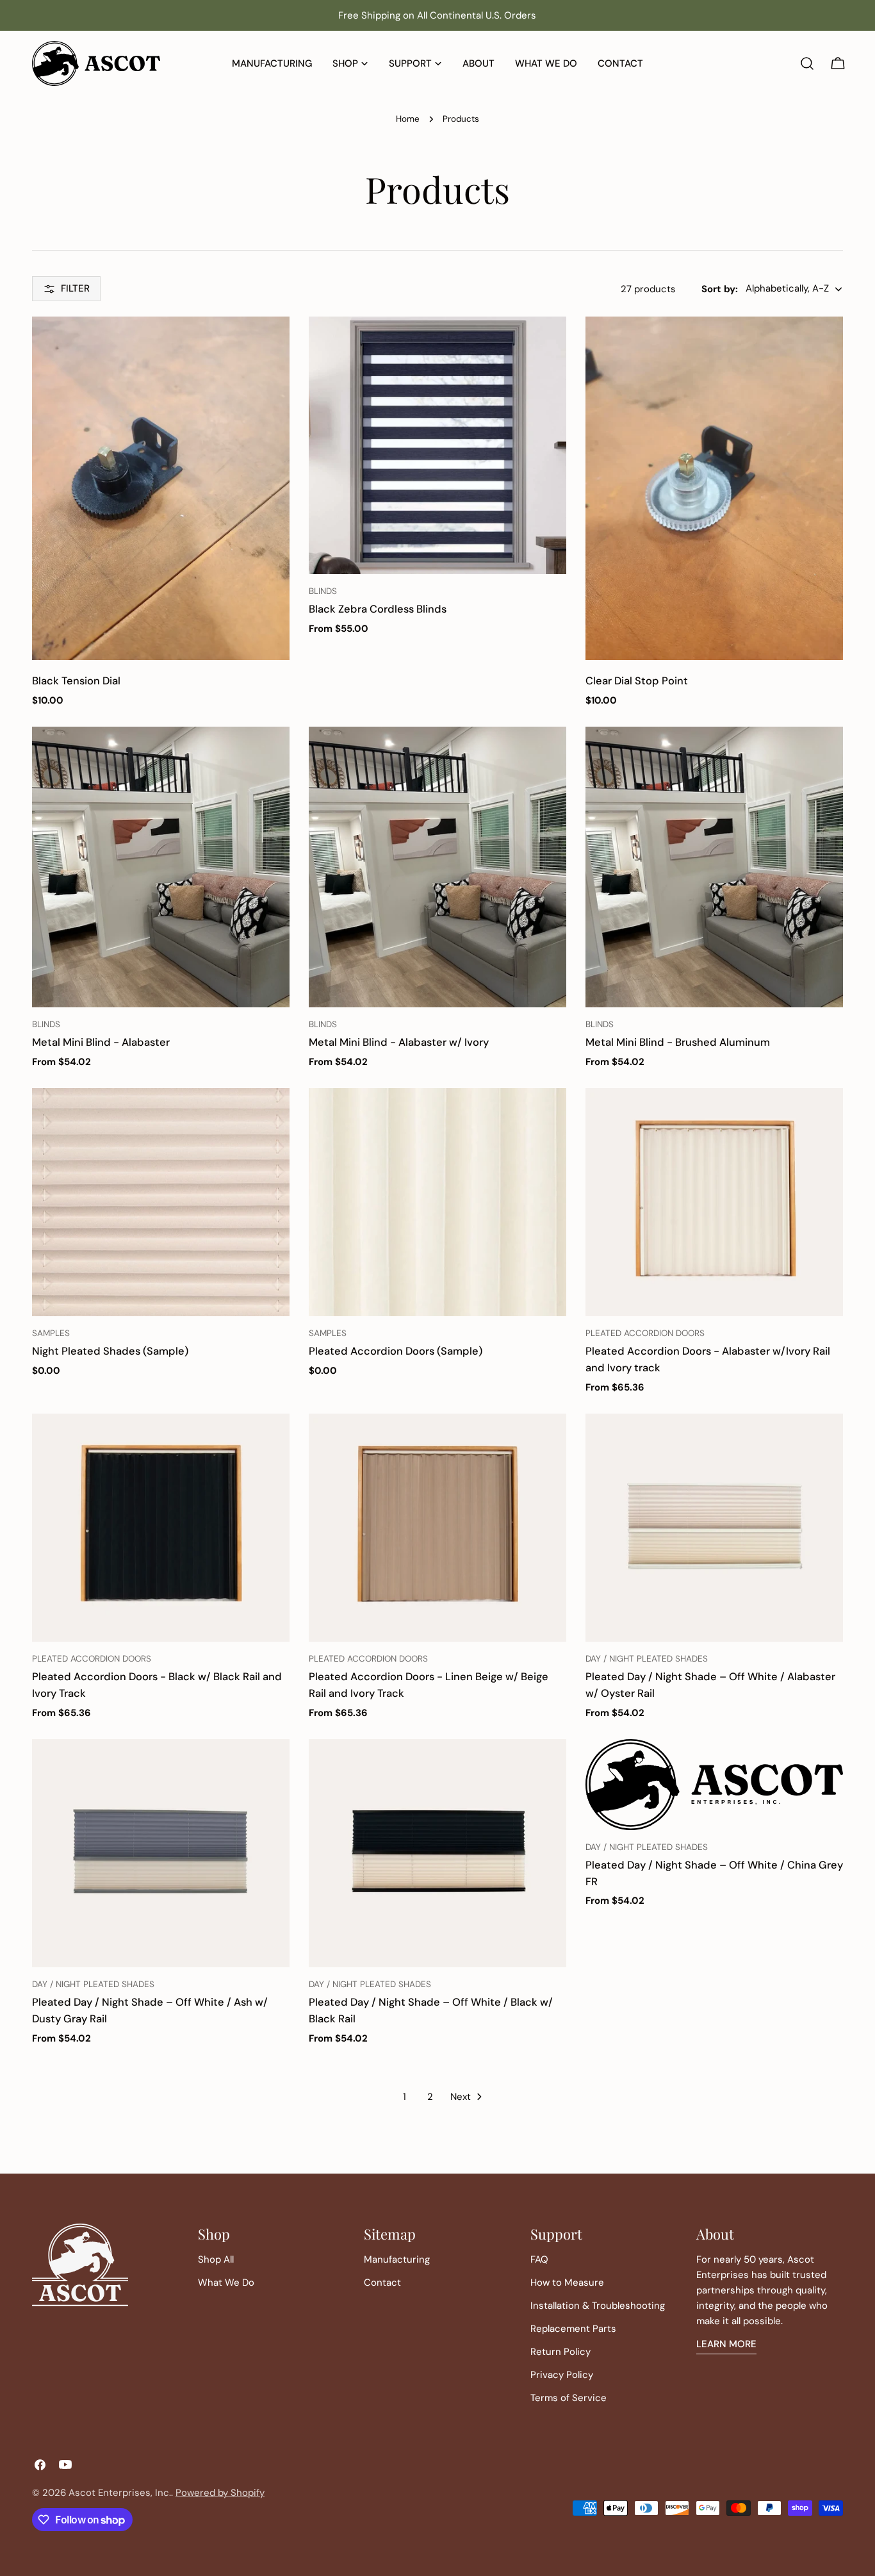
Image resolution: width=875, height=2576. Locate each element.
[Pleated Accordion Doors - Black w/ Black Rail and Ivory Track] (161, 1528)
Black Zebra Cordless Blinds (378, 609)
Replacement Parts (573, 2329)
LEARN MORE (726, 2344)
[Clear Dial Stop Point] (714, 488)
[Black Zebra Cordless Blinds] (437, 445)
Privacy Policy (562, 2375)
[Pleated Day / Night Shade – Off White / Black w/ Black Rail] (437, 1853)
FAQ (539, 2259)
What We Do (226, 2283)
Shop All (216, 2259)
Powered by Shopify (220, 2493)
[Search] (807, 63)
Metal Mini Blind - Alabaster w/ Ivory (399, 1042)
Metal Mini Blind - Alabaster (101, 1042)
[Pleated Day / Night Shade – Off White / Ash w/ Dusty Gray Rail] (161, 1853)
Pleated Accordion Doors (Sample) (396, 1351)
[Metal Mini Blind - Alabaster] (161, 867)
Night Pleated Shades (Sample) (110, 1351)
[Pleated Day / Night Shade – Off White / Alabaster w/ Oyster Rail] (714, 1528)
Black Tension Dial (76, 681)
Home (408, 119)
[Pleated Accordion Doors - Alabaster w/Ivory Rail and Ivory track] (714, 1202)
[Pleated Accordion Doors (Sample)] (437, 1202)
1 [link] (405, 2097)
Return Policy (560, 2352)
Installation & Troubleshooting (598, 2306)
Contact (382, 2283)
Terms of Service (568, 2398)
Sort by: (720, 289)
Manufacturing (397, 2259)
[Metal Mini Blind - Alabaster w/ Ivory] (437, 867)
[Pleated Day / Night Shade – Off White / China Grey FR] (714, 1784)
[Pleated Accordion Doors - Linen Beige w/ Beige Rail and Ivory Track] (437, 1528)
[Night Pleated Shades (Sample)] (161, 1202)
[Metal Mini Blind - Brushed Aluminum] (714, 867)
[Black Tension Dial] (161, 488)
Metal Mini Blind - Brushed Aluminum (678, 1042)
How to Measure (567, 2283)
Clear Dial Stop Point (637, 681)
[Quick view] (271, 345)
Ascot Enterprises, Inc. (120, 2493)
